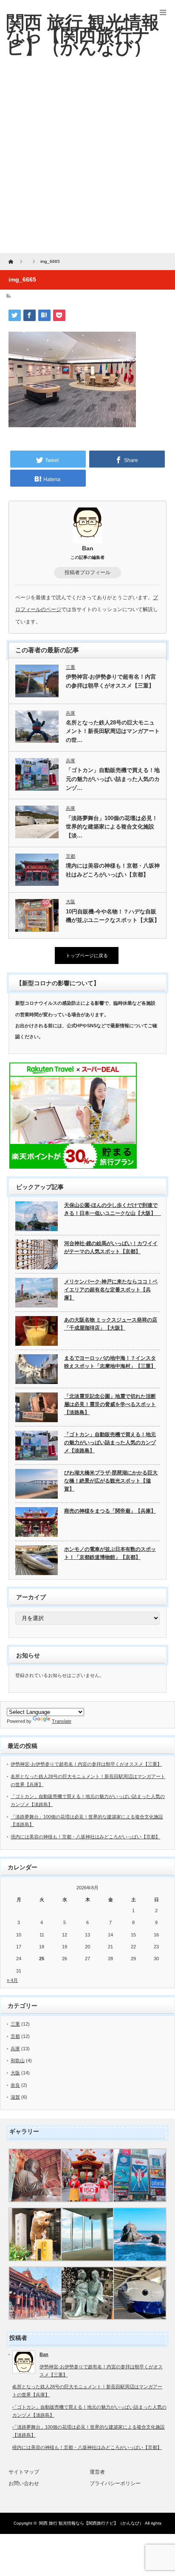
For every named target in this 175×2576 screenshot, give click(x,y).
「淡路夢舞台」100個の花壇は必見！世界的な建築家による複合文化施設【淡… (112, 827)
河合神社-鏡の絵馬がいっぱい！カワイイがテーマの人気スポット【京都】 (111, 1247)
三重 (71, 667)
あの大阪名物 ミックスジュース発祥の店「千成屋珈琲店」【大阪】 (111, 1324)
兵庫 (71, 713)
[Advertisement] (87, 161)
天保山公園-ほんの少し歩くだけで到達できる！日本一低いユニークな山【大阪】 (112, 1209)
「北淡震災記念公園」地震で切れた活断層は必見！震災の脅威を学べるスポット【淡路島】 (110, 1404)
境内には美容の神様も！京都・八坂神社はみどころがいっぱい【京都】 (113, 870)
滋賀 (15, 2097)
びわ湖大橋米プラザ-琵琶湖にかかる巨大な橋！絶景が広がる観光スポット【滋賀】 (111, 1481)
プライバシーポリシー (115, 2483)
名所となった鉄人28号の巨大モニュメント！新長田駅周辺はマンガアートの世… (113, 731)
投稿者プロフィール (87, 572)
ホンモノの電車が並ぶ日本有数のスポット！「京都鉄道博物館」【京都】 (110, 1553)
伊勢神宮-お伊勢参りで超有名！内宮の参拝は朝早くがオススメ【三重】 (111, 681)
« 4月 (12, 1980)
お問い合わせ (24, 2483)
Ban (88, 548)
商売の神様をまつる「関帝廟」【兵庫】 (110, 1511)
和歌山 (18, 2060)
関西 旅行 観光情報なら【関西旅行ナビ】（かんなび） (91, 2523)
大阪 (71, 902)
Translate (62, 1721)
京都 (71, 856)
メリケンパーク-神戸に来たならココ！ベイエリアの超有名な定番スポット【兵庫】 (111, 1289)
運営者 (97, 2472)
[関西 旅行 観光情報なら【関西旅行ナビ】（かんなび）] (83, 35)
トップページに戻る (87, 955)
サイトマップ (24, 2472)
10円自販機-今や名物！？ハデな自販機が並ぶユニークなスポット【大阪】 (113, 916)
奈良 (15, 2085)
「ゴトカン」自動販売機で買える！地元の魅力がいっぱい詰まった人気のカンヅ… (113, 779)
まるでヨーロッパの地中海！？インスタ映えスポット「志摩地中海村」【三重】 (110, 1362)
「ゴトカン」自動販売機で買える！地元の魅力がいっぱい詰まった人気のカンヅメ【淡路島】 (110, 1442)
